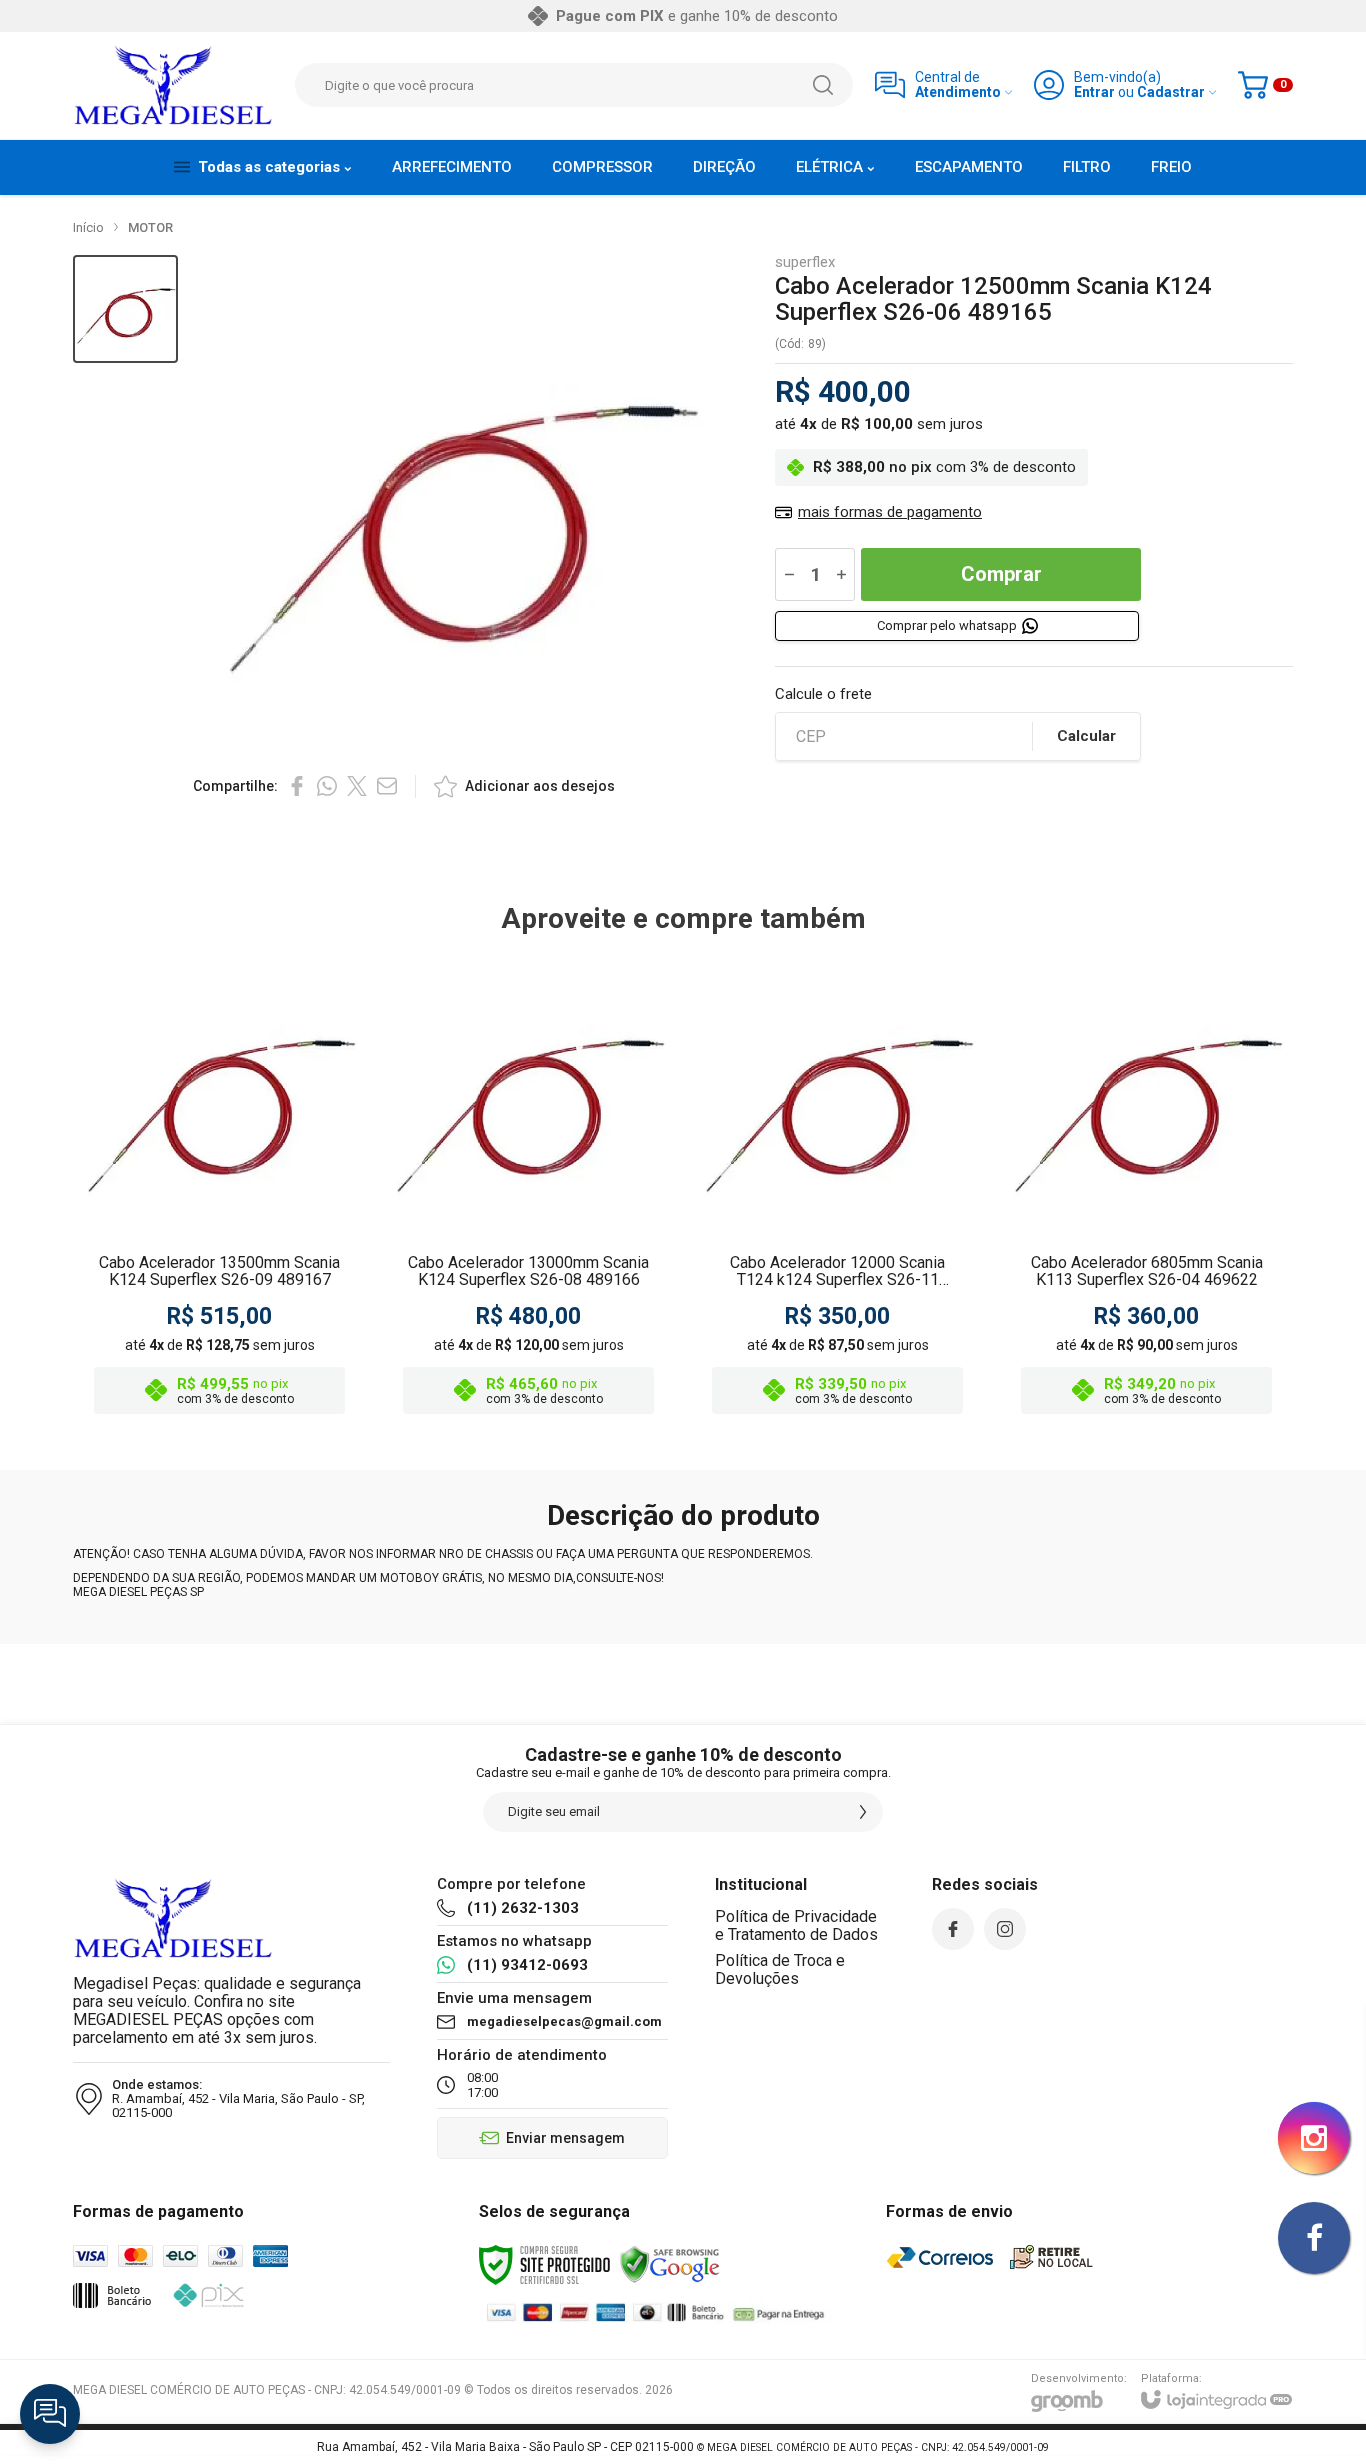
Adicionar (258, 1266)
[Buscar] (823, 85)
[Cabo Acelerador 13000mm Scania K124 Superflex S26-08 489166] (528, 1190)
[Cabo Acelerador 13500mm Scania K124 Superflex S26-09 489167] (219, 1190)
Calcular (1086, 736)
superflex (805, 262)
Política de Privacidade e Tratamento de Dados (796, 1925)
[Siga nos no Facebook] (953, 1929)
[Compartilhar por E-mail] (387, 786)
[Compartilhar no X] (357, 786)
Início (88, 227)
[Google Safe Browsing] (670, 2264)
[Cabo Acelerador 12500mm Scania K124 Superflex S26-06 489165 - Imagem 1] (125, 309)
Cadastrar (1171, 92)
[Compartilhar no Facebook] (297, 786)
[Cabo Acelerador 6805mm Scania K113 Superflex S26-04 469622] (1146, 1190)
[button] (125, 309)
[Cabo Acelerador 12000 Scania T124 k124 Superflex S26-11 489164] (837, 1190)
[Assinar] (863, 1812)
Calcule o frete (823, 694)
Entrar (1094, 92)
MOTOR (150, 227)
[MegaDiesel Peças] (173, 85)
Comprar (1001, 574)
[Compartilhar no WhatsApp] (327, 786)
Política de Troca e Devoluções (780, 1969)
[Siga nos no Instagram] (1005, 1929)
